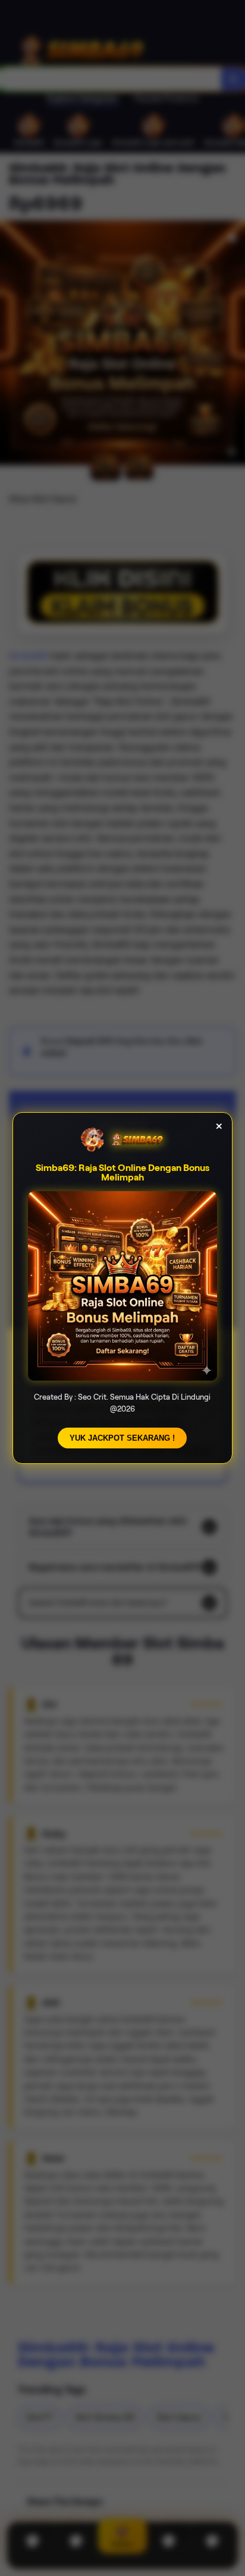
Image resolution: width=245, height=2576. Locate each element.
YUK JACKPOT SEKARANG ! (122, 1438)
